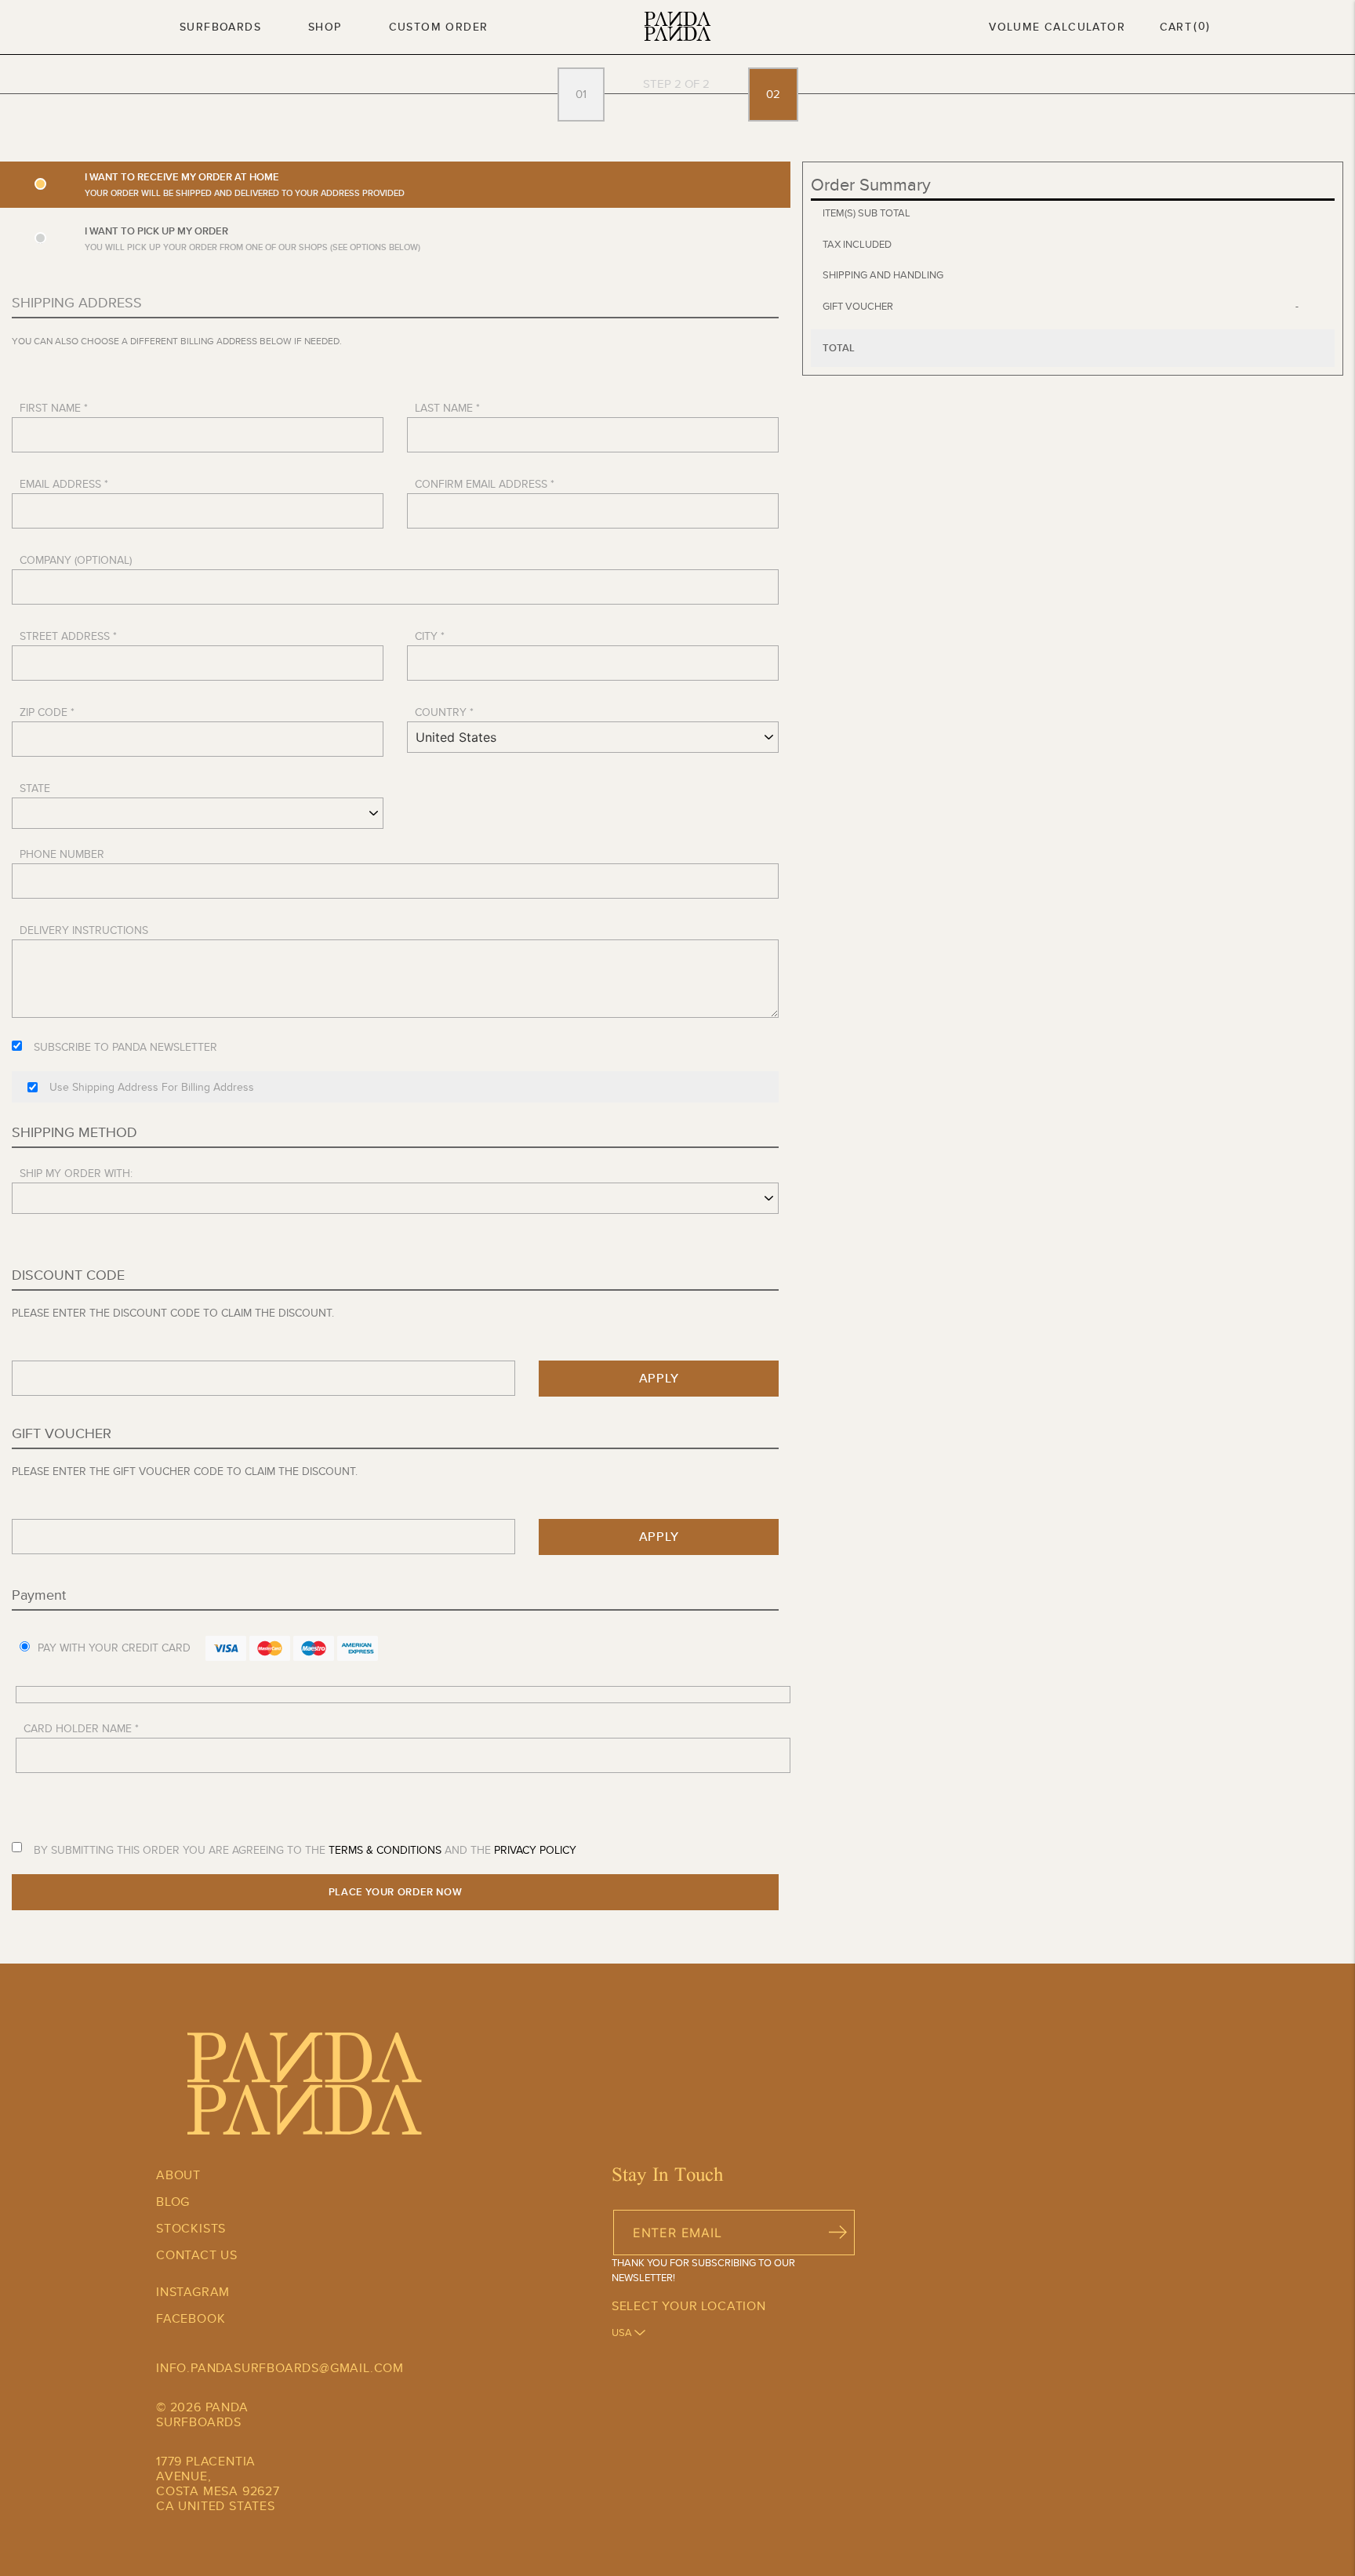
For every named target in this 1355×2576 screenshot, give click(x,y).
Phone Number (62, 854)
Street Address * (68, 636)
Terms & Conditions (385, 1850)
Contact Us (197, 2255)
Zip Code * (47, 712)
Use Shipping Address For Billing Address (152, 1087)
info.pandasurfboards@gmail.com (280, 2368)
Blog (173, 2202)
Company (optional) (76, 560)
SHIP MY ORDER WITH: (76, 1173)
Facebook (191, 2318)
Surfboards (220, 27)
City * (430, 636)
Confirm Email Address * (485, 484)
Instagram (193, 2292)
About (178, 2175)
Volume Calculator (1057, 27)
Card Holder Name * (81, 1728)
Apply (659, 1378)
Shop (325, 27)
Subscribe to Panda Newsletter (125, 1047)
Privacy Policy (535, 1850)
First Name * (54, 408)
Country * (444, 712)
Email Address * (64, 484)
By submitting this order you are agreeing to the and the (305, 1850)
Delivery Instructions (84, 930)
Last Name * (447, 408)
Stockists (191, 2228)
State (35, 788)
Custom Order (439, 27)
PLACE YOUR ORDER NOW (396, 1892)
